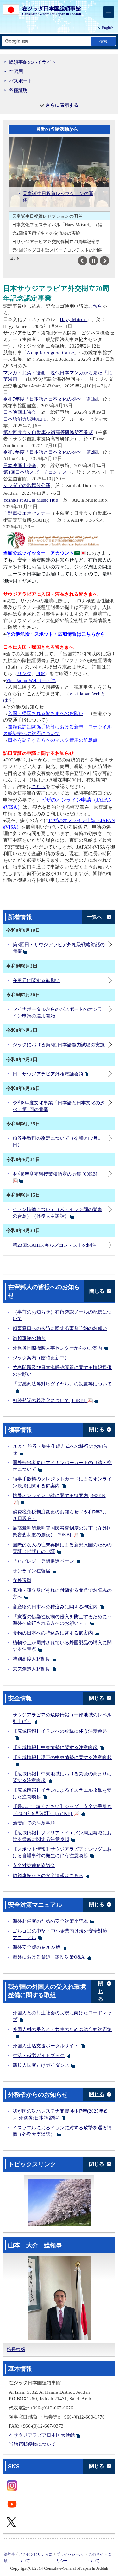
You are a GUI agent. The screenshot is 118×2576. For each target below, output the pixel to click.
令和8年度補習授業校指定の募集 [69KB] (55, 1174)
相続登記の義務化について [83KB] (50, 1400)
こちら (95, 306)
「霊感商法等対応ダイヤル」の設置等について (62, 1384)
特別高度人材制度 (31, 1659)
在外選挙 (22, 1581)
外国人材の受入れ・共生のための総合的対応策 (62, 2029)
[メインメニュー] (109, 12)
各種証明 (18, 90)
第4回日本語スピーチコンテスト (37, 472)
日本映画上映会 (20, 412)
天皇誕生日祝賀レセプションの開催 (47, 216)
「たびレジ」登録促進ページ (43, 1561)
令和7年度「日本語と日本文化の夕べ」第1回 (51, 399)
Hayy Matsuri (73, 319)
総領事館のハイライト (32, 62)
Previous (87, 261)
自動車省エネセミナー (27, 513)
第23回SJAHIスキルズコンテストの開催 (55, 1245)
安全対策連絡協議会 (34, 1865)
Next (109, 261)
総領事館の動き (29, 1338)
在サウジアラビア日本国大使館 (42, 2435)
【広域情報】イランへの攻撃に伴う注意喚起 (60, 1731)
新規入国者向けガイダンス (41, 2065)
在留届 (16, 72)
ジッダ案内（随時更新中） (41, 1358)
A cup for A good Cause (50, 353)
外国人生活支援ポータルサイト (46, 2046)
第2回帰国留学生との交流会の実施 (46, 233)
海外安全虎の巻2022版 (37, 1947)
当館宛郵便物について (32, 2444)
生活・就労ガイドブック (39, 2056)
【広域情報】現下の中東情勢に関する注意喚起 (62, 1757)
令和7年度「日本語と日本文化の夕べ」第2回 (51, 452)
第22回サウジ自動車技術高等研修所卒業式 (48, 432)
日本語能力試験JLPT (25, 419)
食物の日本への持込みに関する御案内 (53, 1633)
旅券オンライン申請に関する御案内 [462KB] (60, 1496)
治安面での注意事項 (34, 1823)
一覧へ (94, 917)
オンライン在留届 (31, 1571)
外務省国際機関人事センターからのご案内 (57, 1348)
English (108, 28)
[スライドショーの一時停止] (93, 261)
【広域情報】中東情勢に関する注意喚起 (55, 1747)
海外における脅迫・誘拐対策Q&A (49, 1957)
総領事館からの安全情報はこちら (48, 1875)
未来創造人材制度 (31, 1669)
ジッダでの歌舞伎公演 (27, 485)
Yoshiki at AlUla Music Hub (31, 500)
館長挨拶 (16, 2349)
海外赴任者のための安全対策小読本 (50, 1921)
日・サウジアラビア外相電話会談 (48, 1074)
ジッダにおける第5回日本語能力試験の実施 (59, 1045)
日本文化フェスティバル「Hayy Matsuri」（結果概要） (61, 225)
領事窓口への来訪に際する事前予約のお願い (60, 1328)
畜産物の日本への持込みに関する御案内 (55, 1607)
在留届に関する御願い (36, 980)
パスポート (21, 81)
